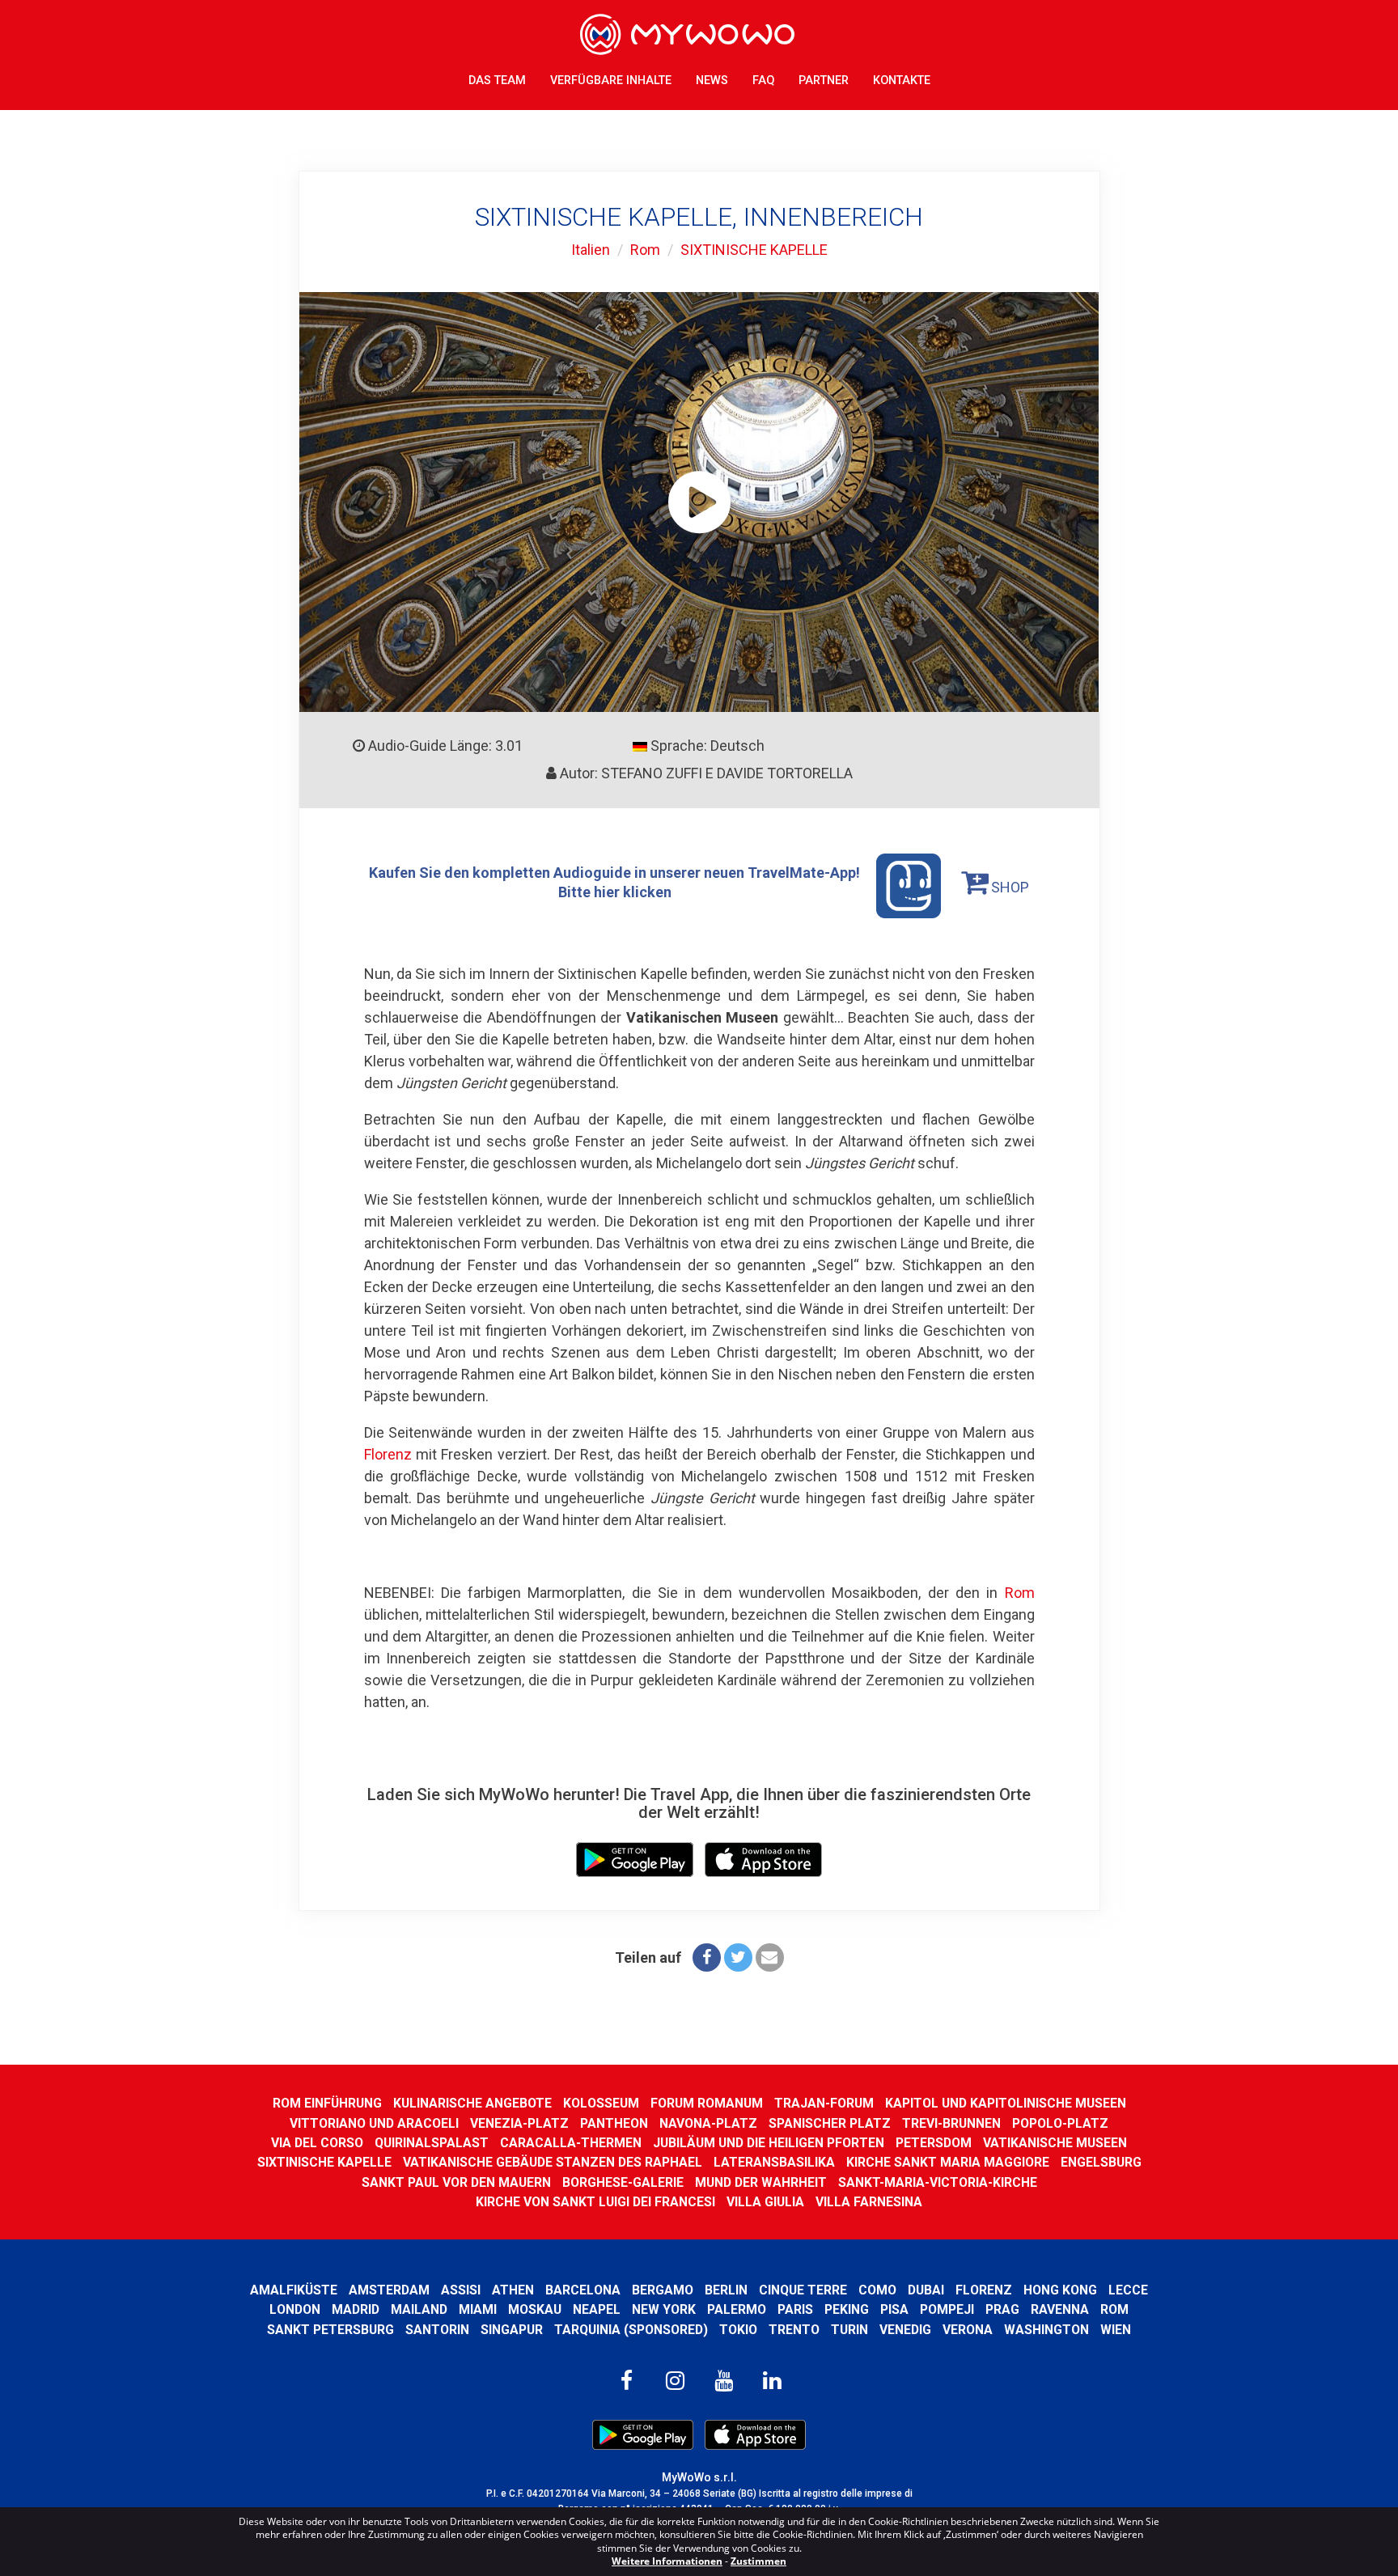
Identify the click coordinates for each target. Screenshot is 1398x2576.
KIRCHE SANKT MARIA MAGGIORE (948, 2162)
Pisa (894, 2309)
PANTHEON (614, 2123)
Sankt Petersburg (330, 2330)
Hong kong (1060, 2290)
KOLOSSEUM (601, 2103)
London (295, 2309)
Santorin (437, 2330)
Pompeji (947, 2309)
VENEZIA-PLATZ (519, 2123)
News (712, 80)
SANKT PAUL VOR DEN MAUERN (456, 2182)
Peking (847, 2309)
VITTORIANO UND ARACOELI (374, 2123)
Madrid (356, 2309)
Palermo (737, 2309)
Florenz (388, 1454)
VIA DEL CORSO (317, 2143)
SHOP (1008, 887)
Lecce (1128, 2290)
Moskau (535, 2309)
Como (877, 2290)
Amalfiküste (294, 2290)
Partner (824, 80)
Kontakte (902, 80)
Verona (968, 2330)
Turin (849, 2330)
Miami (478, 2309)
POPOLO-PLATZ (1060, 2123)
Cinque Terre (803, 2290)
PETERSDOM (934, 2143)
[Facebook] (707, 1957)
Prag (1002, 2309)
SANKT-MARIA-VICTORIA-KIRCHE (938, 2182)
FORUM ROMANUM (707, 2103)
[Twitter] (738, 1957)
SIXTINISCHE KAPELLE (754, 250)
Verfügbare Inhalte (611, 80)
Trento (794, 2330)
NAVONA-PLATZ (708, 2123)
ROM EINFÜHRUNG (327, 2103)
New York (664, 2309)
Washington (1046, 2330)
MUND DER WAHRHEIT (761, 2182)
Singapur (512, 2330)
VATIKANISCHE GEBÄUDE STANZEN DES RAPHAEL (553, 2162)
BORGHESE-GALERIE (623, 2182)
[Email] (770, 1957)
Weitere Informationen (667, 2561)
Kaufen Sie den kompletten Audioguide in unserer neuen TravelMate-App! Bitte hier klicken (614, 882)
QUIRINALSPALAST (432, 2143)
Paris (795, 2309)
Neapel (597, 2309)
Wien (1116, 2330)
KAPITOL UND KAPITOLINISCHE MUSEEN (1006, 2103)
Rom (645, 250)
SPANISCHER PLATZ (830, 2123)
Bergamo (663, 2290)
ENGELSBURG (1101, 2162)
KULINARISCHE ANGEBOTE (472, 2103)
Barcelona (583, 2290)
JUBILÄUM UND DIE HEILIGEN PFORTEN (769, 2143)
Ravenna (1060, 2309)
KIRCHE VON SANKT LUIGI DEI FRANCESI (595, 2202)
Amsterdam (389, 2290)
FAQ (763, 80)
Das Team (497, 80)
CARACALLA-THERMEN (571, 2143)
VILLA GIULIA (765, 2202)
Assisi (461, 2290)
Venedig (905, 2330)
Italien (591, 250)
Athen (513, 2290)
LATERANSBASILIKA (774, 2162)
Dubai (926, 2290)
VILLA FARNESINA (869, 2202)
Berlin (726, 2290)
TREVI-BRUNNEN (951, 2123)
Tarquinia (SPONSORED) (631, 2330)
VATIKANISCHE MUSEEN (1055, 2143)
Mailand (419, 2309)
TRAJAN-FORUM (824, 2103)
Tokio (738, 2330)
